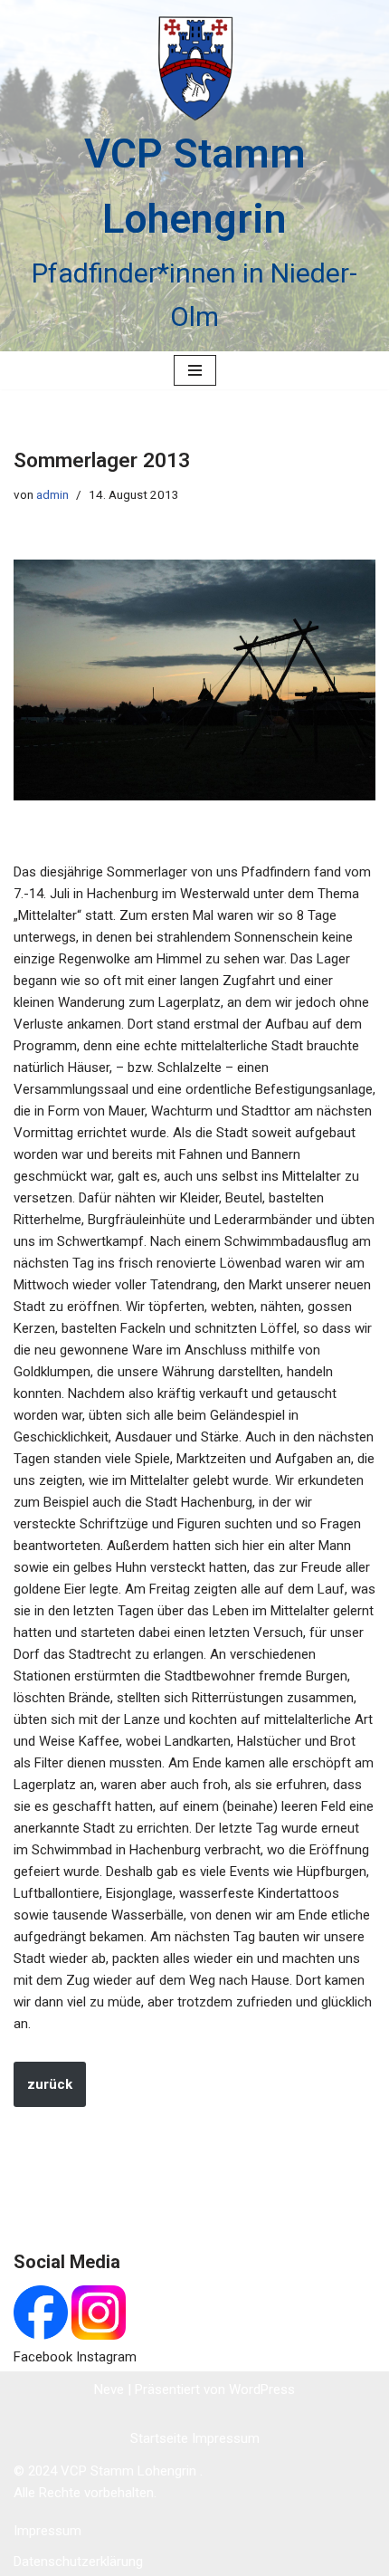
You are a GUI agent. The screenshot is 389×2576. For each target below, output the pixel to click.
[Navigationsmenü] (195, 370)
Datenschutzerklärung (78, 2562)
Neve (109, 2389)
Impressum (226, 2438)
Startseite (161, 2438)
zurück (50, 2084)
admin (52, 494)
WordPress (262, 2389)
